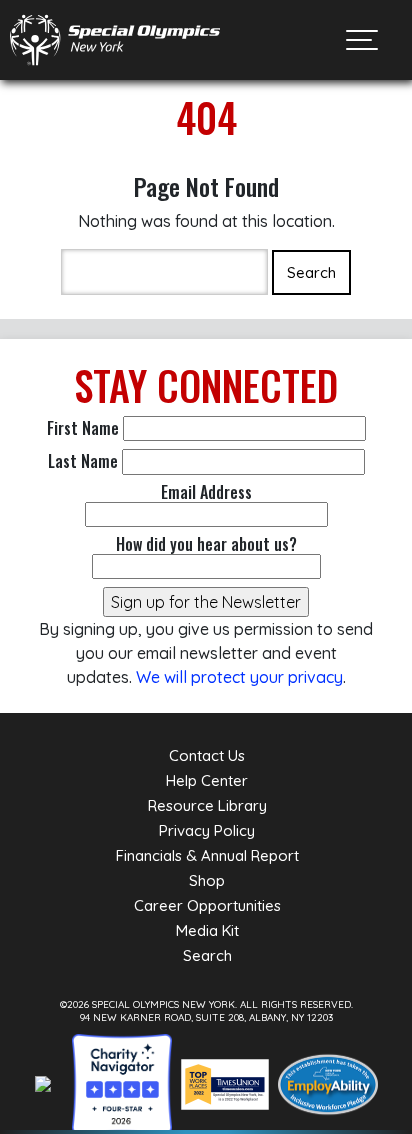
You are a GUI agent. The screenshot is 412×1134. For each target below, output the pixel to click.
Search (207, 955)
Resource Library (207, 805)
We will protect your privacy (239, 677)
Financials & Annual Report (207, 855)
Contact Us (207, 755)
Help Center (207, 780)
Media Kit (207, 930)
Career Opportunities (207, 905)
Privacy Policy (207, 830)
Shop (207, 880)
